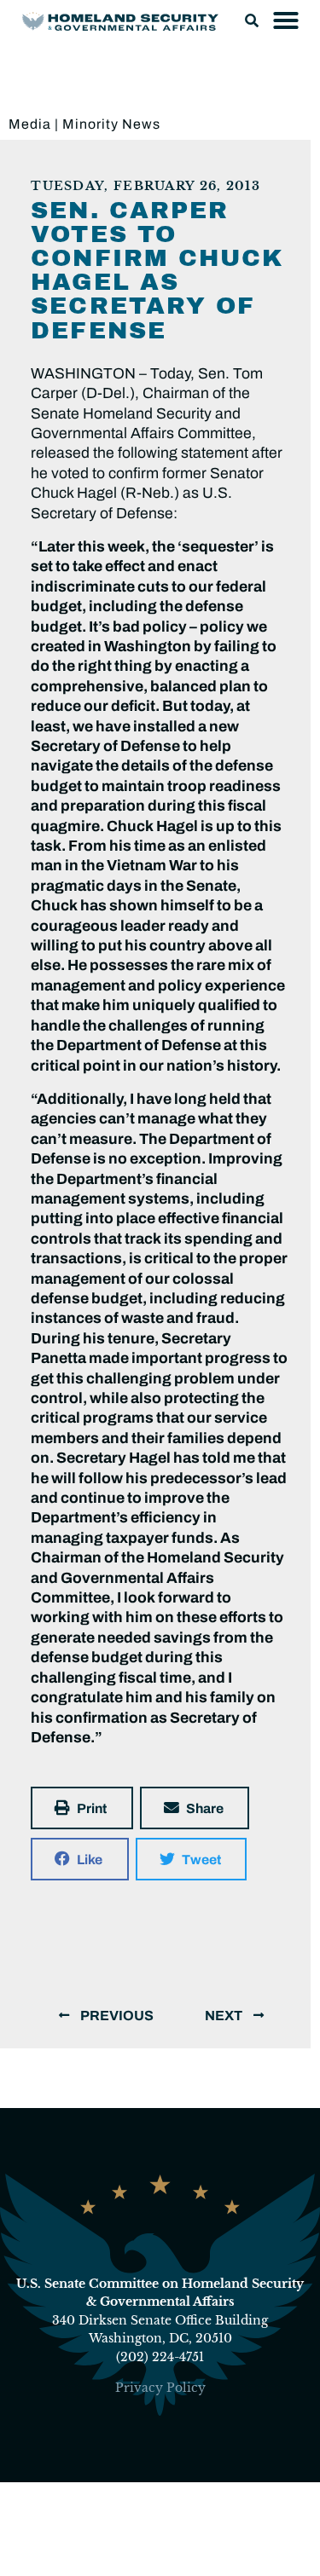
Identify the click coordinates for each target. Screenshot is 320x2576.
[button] (252, 20)
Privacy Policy (160, 2388)
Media (30, 124)
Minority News (111, 124)
